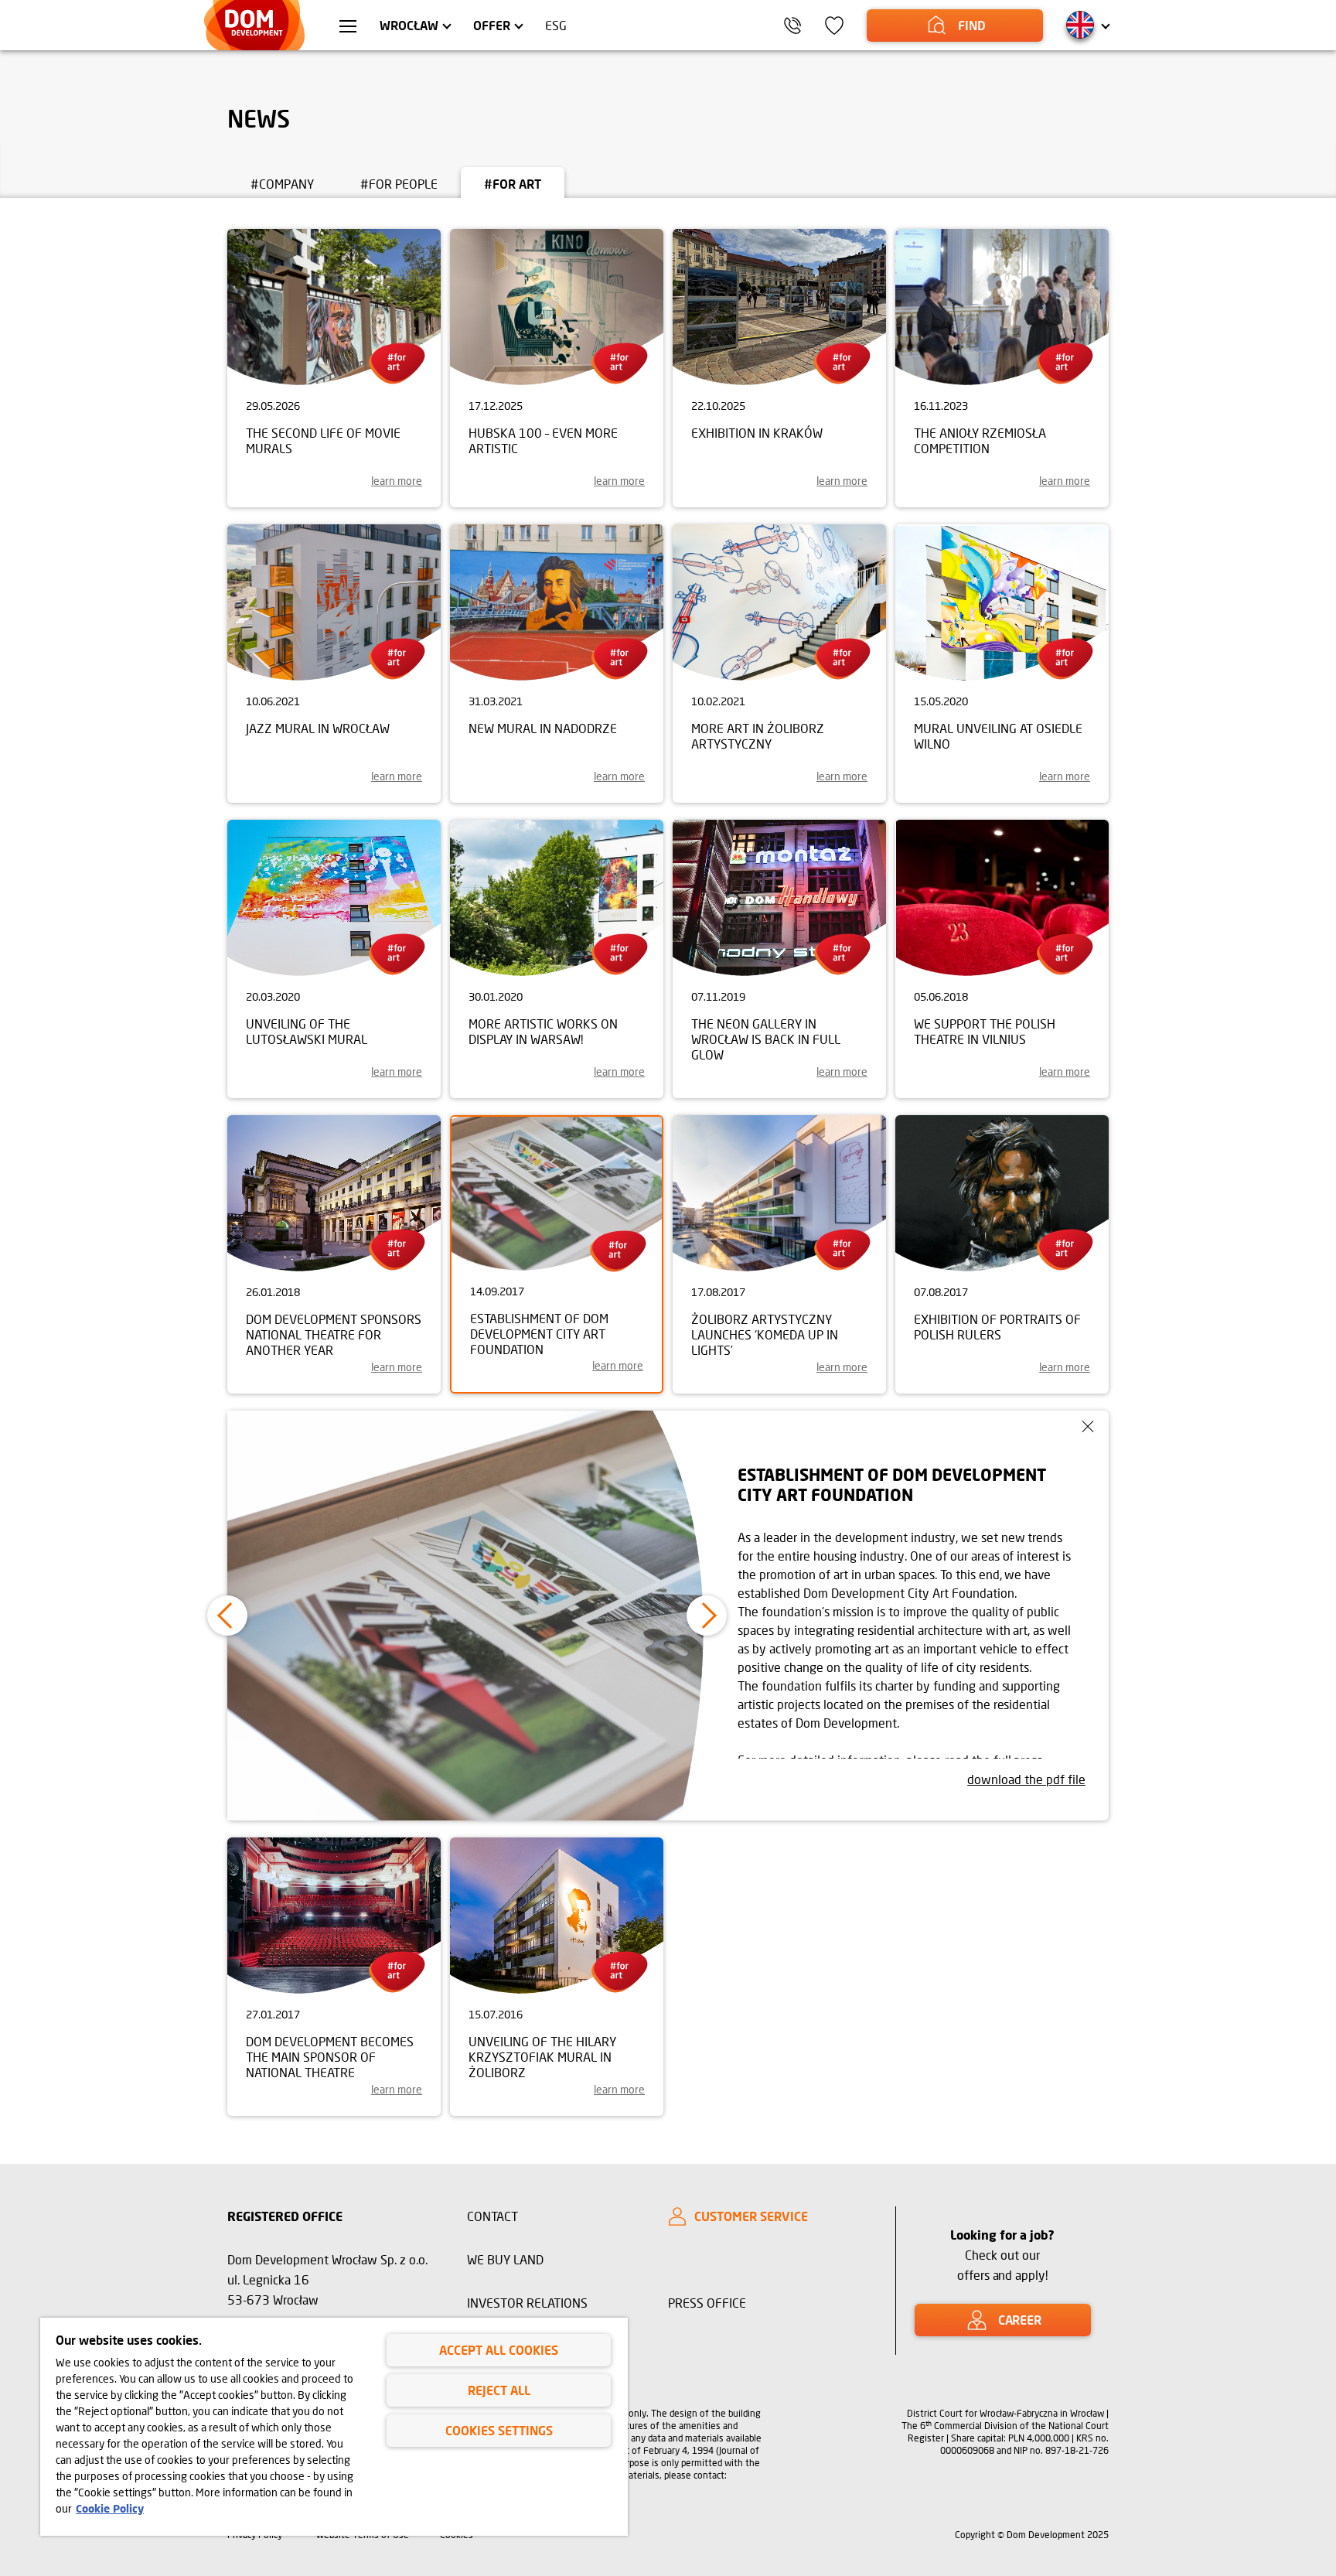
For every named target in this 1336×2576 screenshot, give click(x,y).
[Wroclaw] (348, 28)
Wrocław (409, 25)
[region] (334, 2427)
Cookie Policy (110, 2508)
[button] (227, 1616)
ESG (556, 25)
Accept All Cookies (499, 2350)
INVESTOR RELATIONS (527, 2303)
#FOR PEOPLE (399, 184)
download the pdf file (1026, 1779)
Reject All (499, 2390)
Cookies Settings (499, 2430)
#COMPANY (282, 184)
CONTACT (492, 2216)
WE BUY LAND (505, 2259)
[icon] (834, 26)
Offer (492, 25)
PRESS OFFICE (707, 2303)
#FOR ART (513, 184)
